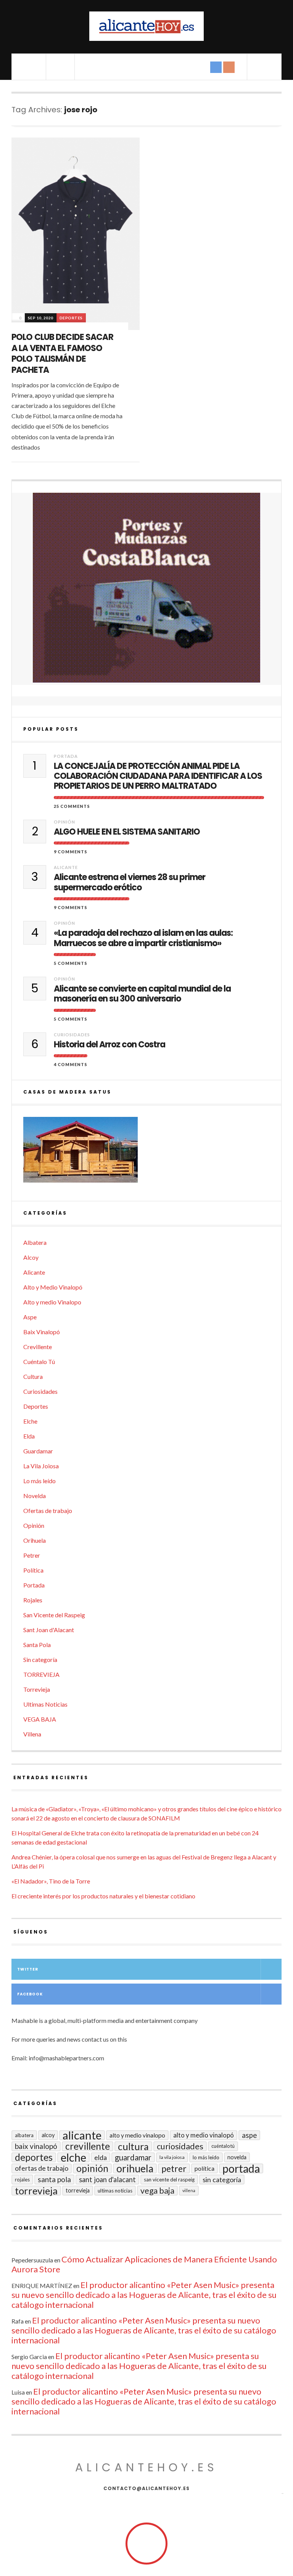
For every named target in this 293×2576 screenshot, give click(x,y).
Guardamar (38, 1451)
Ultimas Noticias (45, 1704)
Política (33, 1570)
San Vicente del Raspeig (54, 1615)
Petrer (32, 1555)
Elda (29, 1436)
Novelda (35, 1496)
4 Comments (71, 1064)
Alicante (66, 867)
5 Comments (71, 963)
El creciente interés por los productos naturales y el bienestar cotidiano (103, 1896)
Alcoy (31, 1257)
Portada (66, 756)
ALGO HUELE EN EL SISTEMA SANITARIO (127, 832)
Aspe (30, 1317)
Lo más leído (39, 1481)
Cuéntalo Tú (39, 1362)
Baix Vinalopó (42, 1332)
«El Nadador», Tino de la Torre (51, 1881)
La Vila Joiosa (41, 1466)
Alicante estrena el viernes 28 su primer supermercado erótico (130, 883)
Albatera (35, 1242)
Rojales (33, 1600)
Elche (30, 1421)
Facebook (30, 1994)
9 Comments (71, 852)
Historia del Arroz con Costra (109, 1045)
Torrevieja (37, 1689)
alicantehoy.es (146, 2467)
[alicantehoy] (146, 26)
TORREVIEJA (41, 1674)
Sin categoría (40, 1659)
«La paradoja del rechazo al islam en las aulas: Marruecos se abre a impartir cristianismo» (143, 938)
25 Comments (72, 806)
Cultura (33, 1376)
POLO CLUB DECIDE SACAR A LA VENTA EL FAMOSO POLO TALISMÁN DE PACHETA (62, 354)
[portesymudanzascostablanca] (146, 588)
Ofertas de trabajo (48, 1510)
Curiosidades (72, 1035)
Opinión (64, 822)
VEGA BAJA (40, 1719)
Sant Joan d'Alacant (49, 1630)
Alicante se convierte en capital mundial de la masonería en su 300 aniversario (142, 994)
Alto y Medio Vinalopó (53, 1287)
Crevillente (38, 1347)
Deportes (71, 318)
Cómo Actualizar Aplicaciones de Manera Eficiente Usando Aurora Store (144, 2264)
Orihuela (35, 1540)
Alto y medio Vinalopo (52, 1302)
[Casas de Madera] (146, 1153)
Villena (32, 1734)
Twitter (28, 1969)
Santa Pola (37, 1645)
